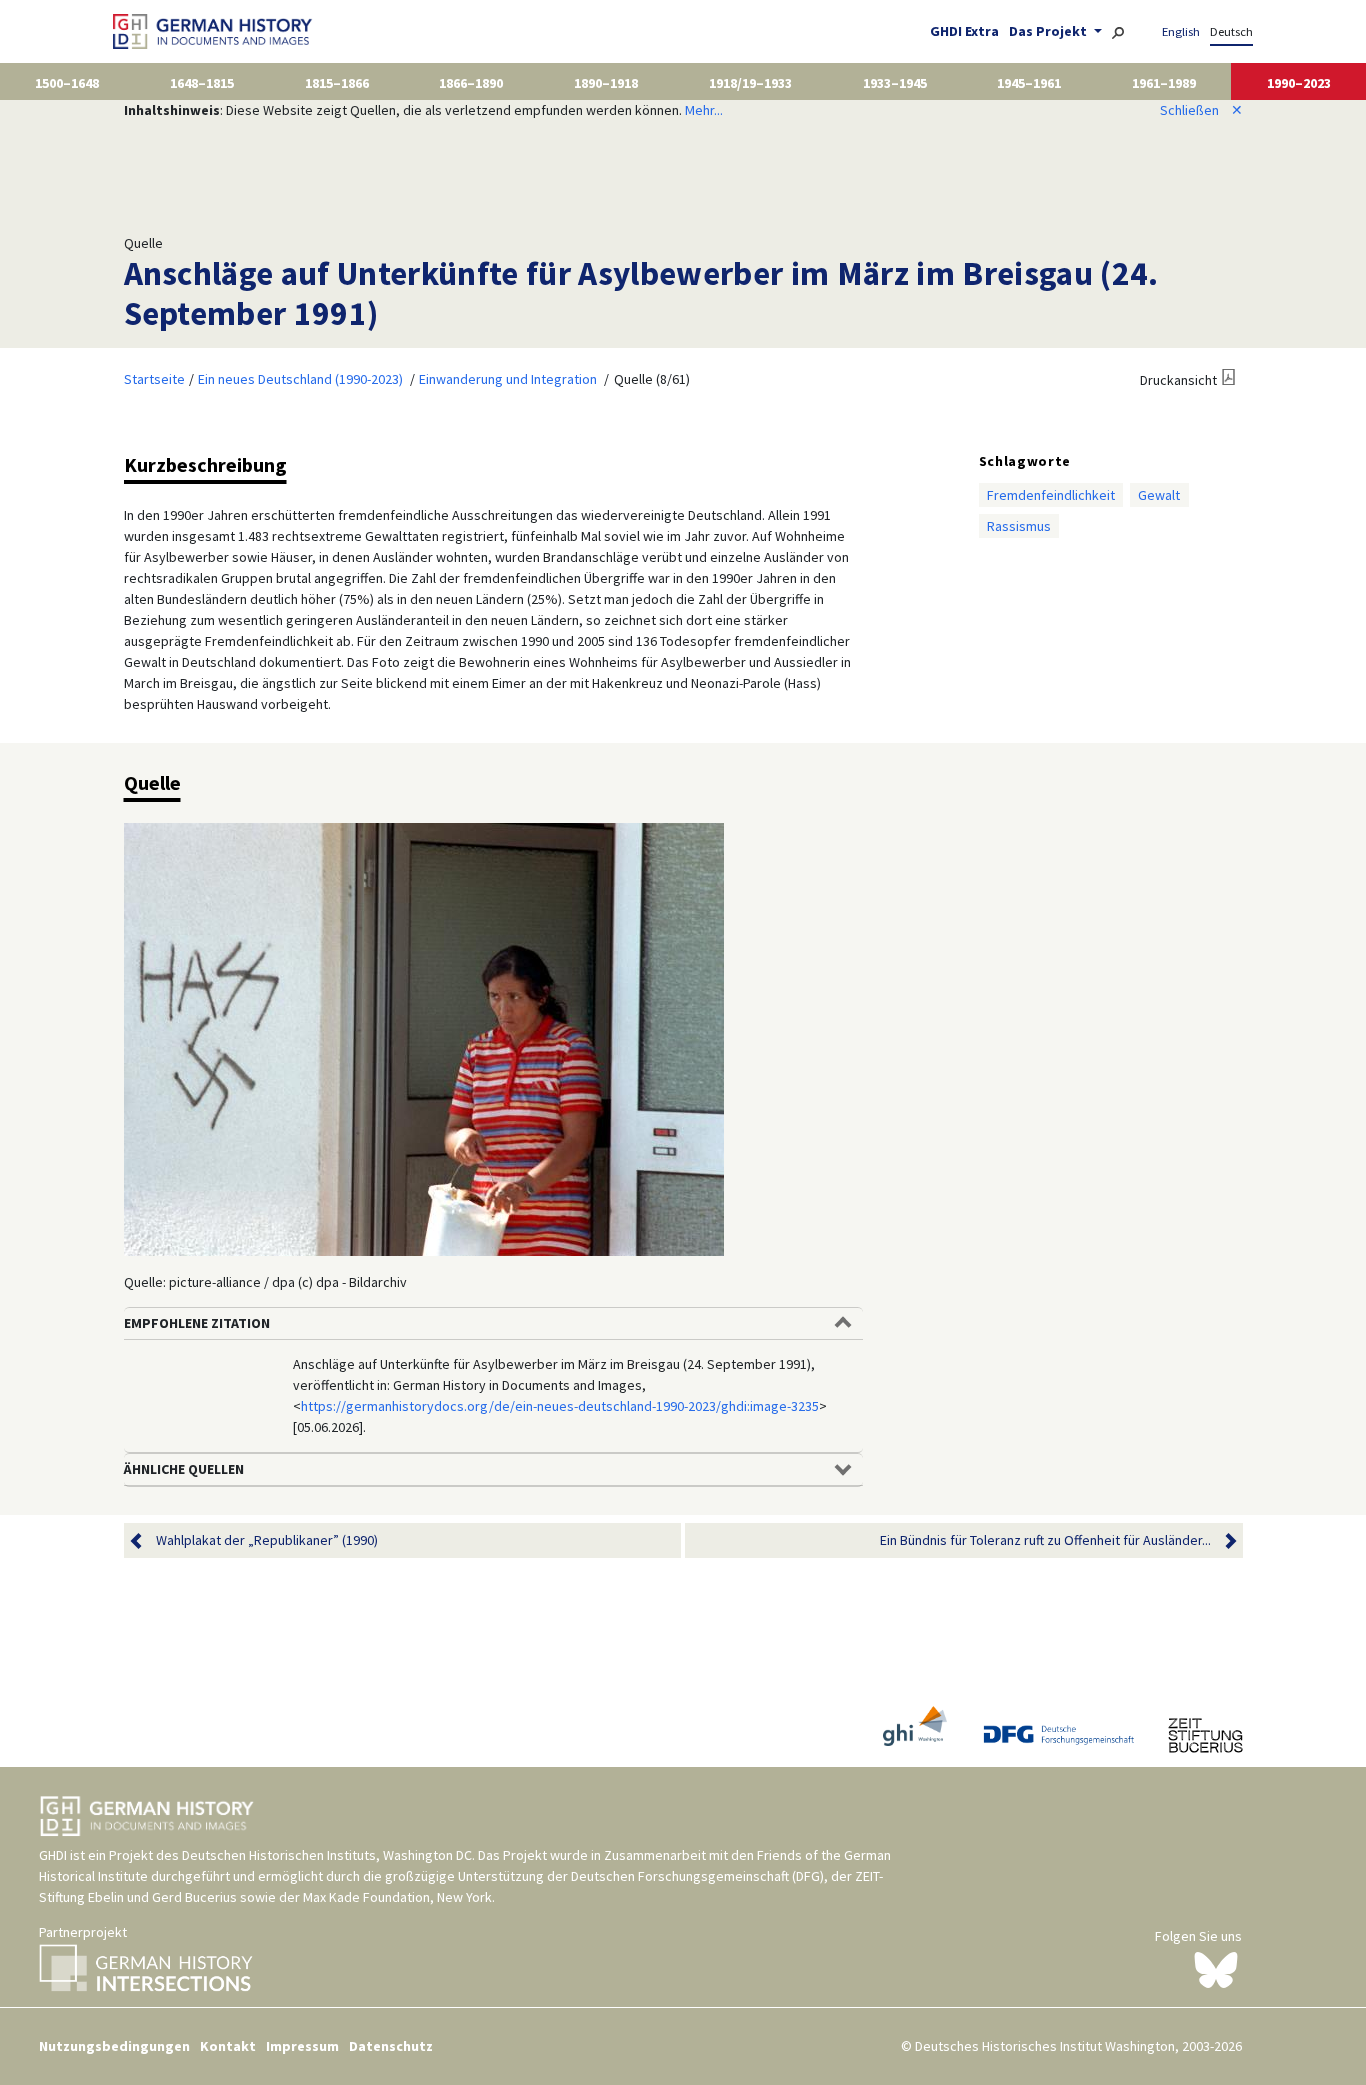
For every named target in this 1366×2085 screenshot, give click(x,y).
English (1181, 31)
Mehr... (704, 110)
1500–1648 (67, 83)
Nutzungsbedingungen (114, 2046)
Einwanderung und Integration (508, 379)
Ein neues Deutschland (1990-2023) (300, 379)
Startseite (154, 379)
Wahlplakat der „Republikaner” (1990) (267, 1540)
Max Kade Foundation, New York (397, 1897)
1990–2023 (1299, 83)
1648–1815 (202, 83)
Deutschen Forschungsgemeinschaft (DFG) (697, 1876)
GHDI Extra (964, 31)
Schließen (1201, 110)
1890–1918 (606, 83)
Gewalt (1159, 495)
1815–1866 (337, 83)
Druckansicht (1178, 380)
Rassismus (1019, 526)
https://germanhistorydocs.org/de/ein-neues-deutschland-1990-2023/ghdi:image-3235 (560, 1406)
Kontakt (228, 2046)
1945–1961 (1029, 83)
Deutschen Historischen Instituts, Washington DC (327, 1855)
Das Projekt (1049, 31)
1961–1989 (1164, 83)
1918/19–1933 (750, 83)
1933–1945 (895, 83)
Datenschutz (391, 2046)
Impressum (302, 2046)
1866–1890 (471, 83)
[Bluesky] (1216, 1969)
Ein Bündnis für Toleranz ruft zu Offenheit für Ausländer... (1045, 1540)
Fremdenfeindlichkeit (1051, 495)
